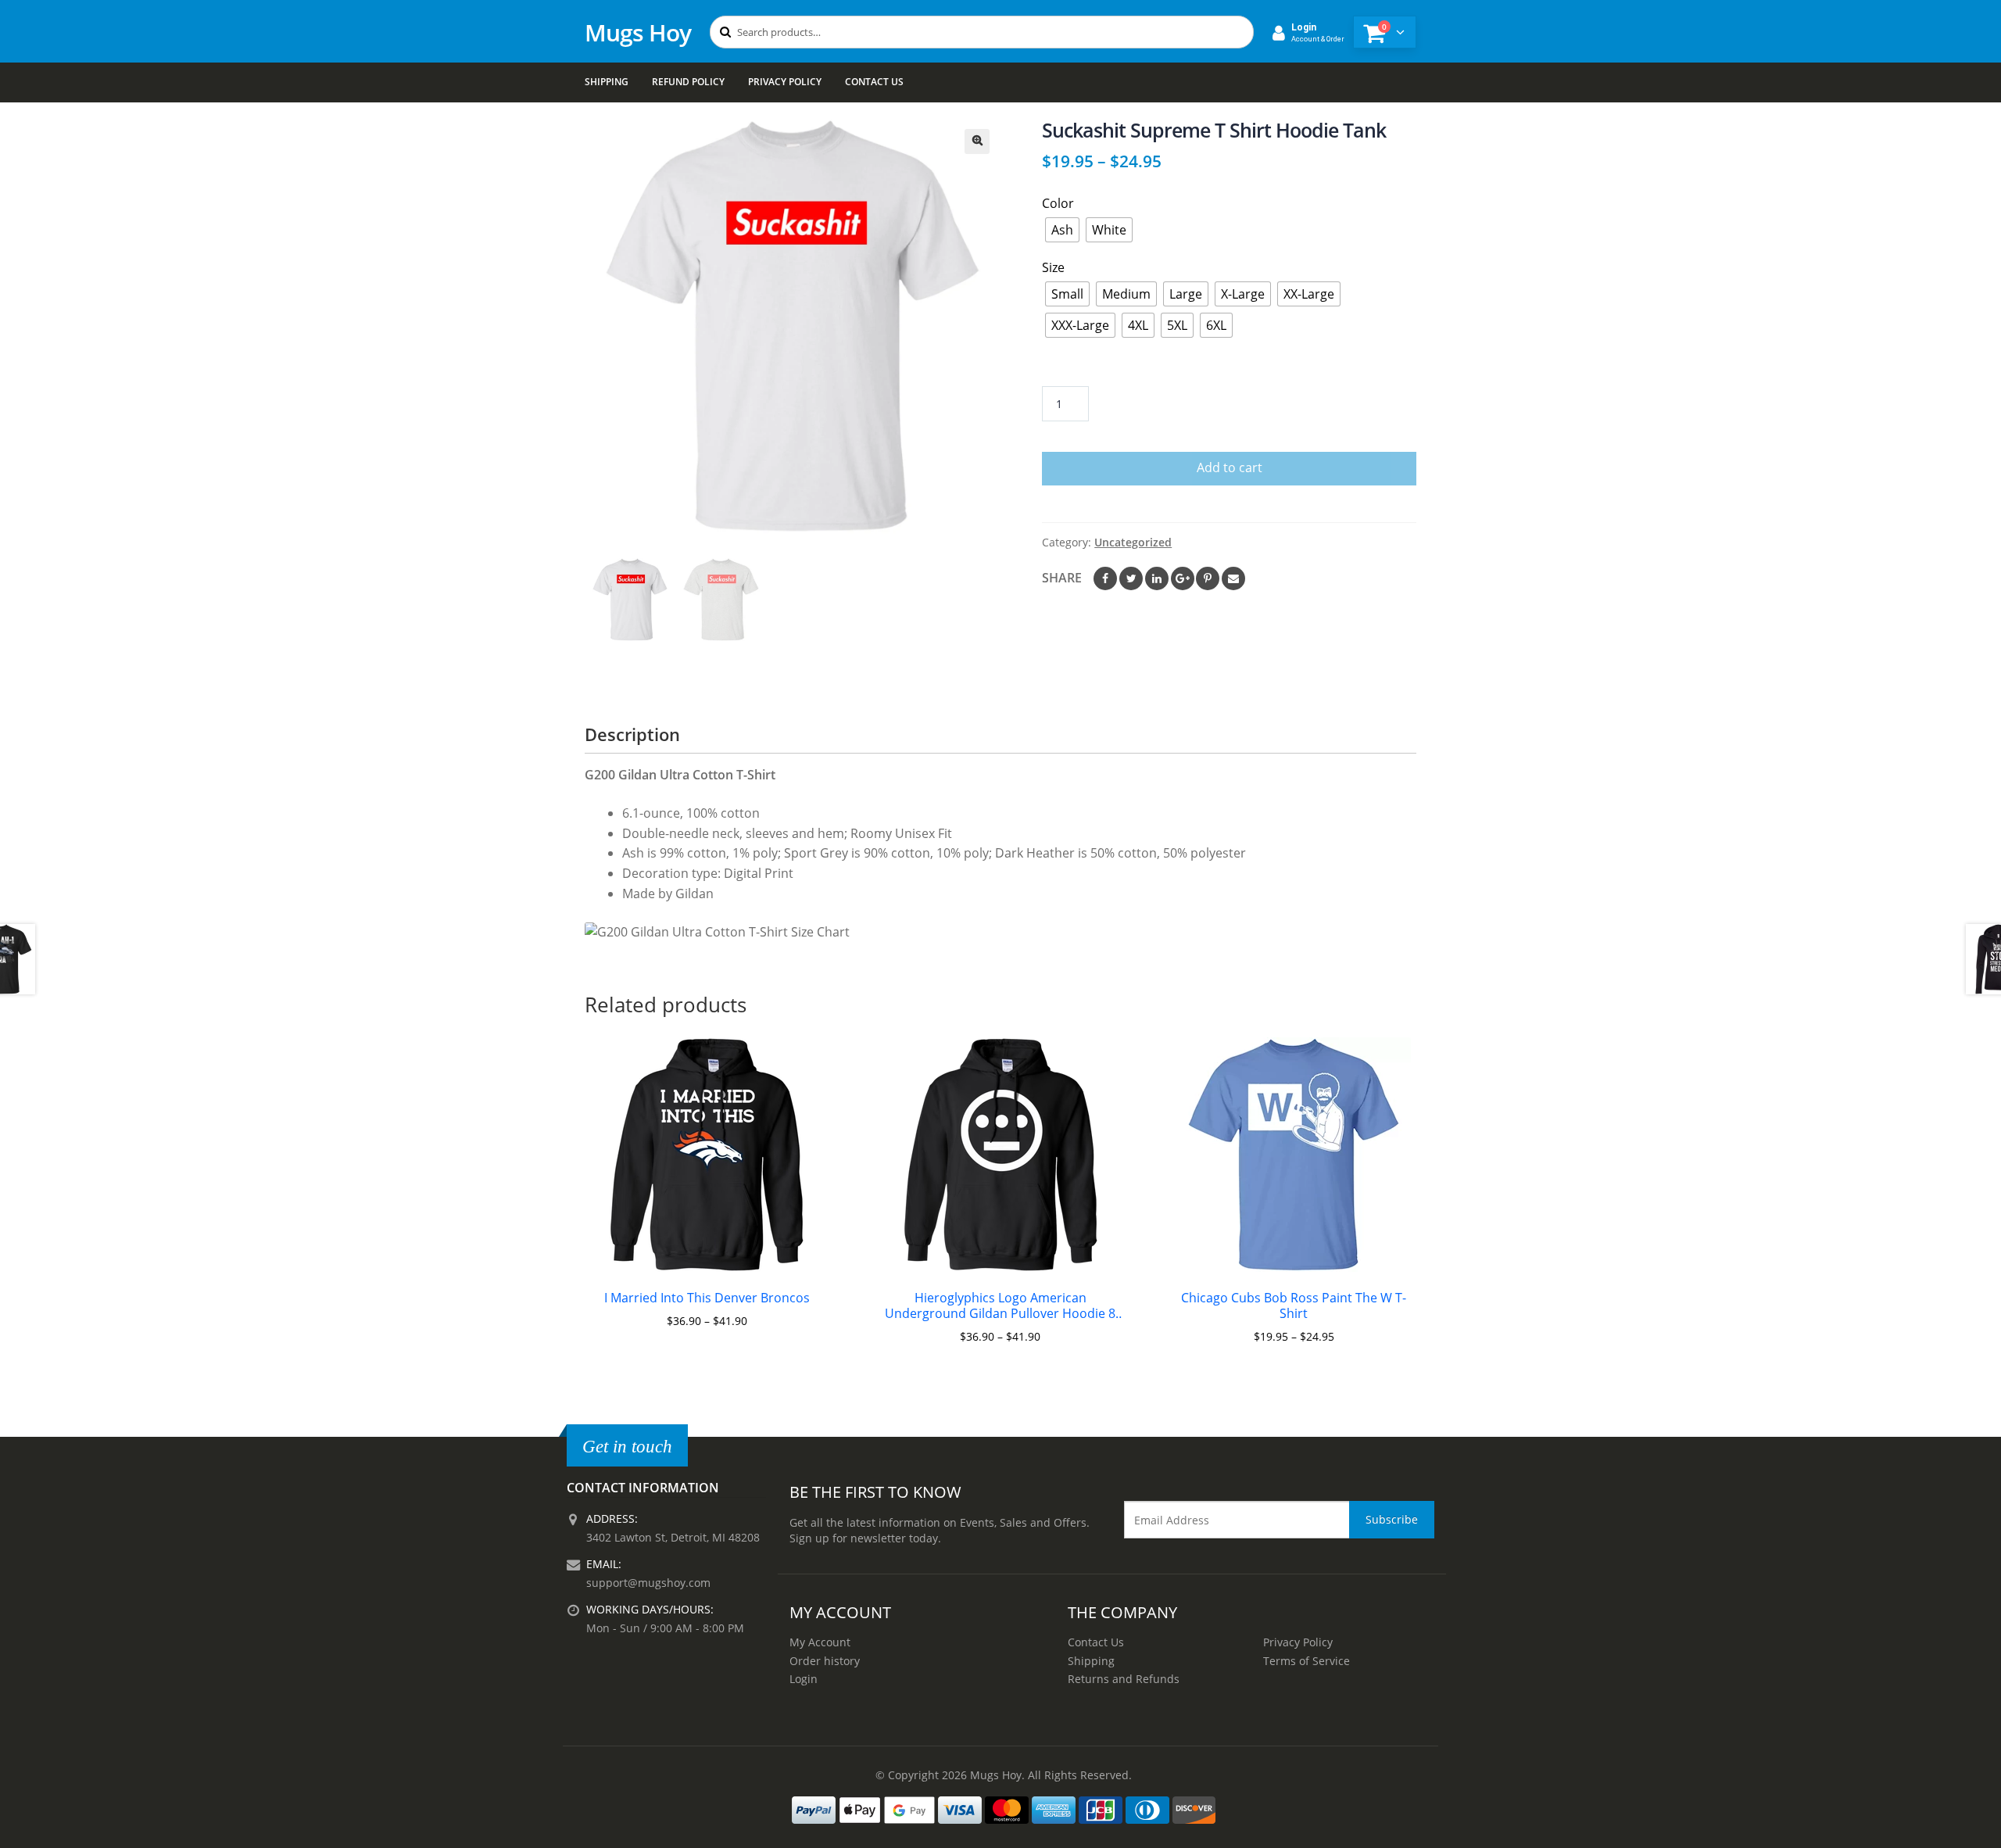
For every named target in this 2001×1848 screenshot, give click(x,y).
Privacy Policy (785, 82)
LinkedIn (1157, 578)
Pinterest (1208, 578)
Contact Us (874, 82)
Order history (825, 1661)
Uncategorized (1133, 542)
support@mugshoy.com (648, 1583)
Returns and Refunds (1124, 1679)
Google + (1183, 578)
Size (1053, 267)
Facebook (1105, 578)
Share (1062, 578)
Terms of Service (1307, 1661)
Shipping (607, 82)
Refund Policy (688, 82)
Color (1058, 203)
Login (804, 1679)
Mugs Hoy (638, 32)
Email (1233, 578)
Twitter (1131, 578)
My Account (820, 1642)
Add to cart (1230, 467)
